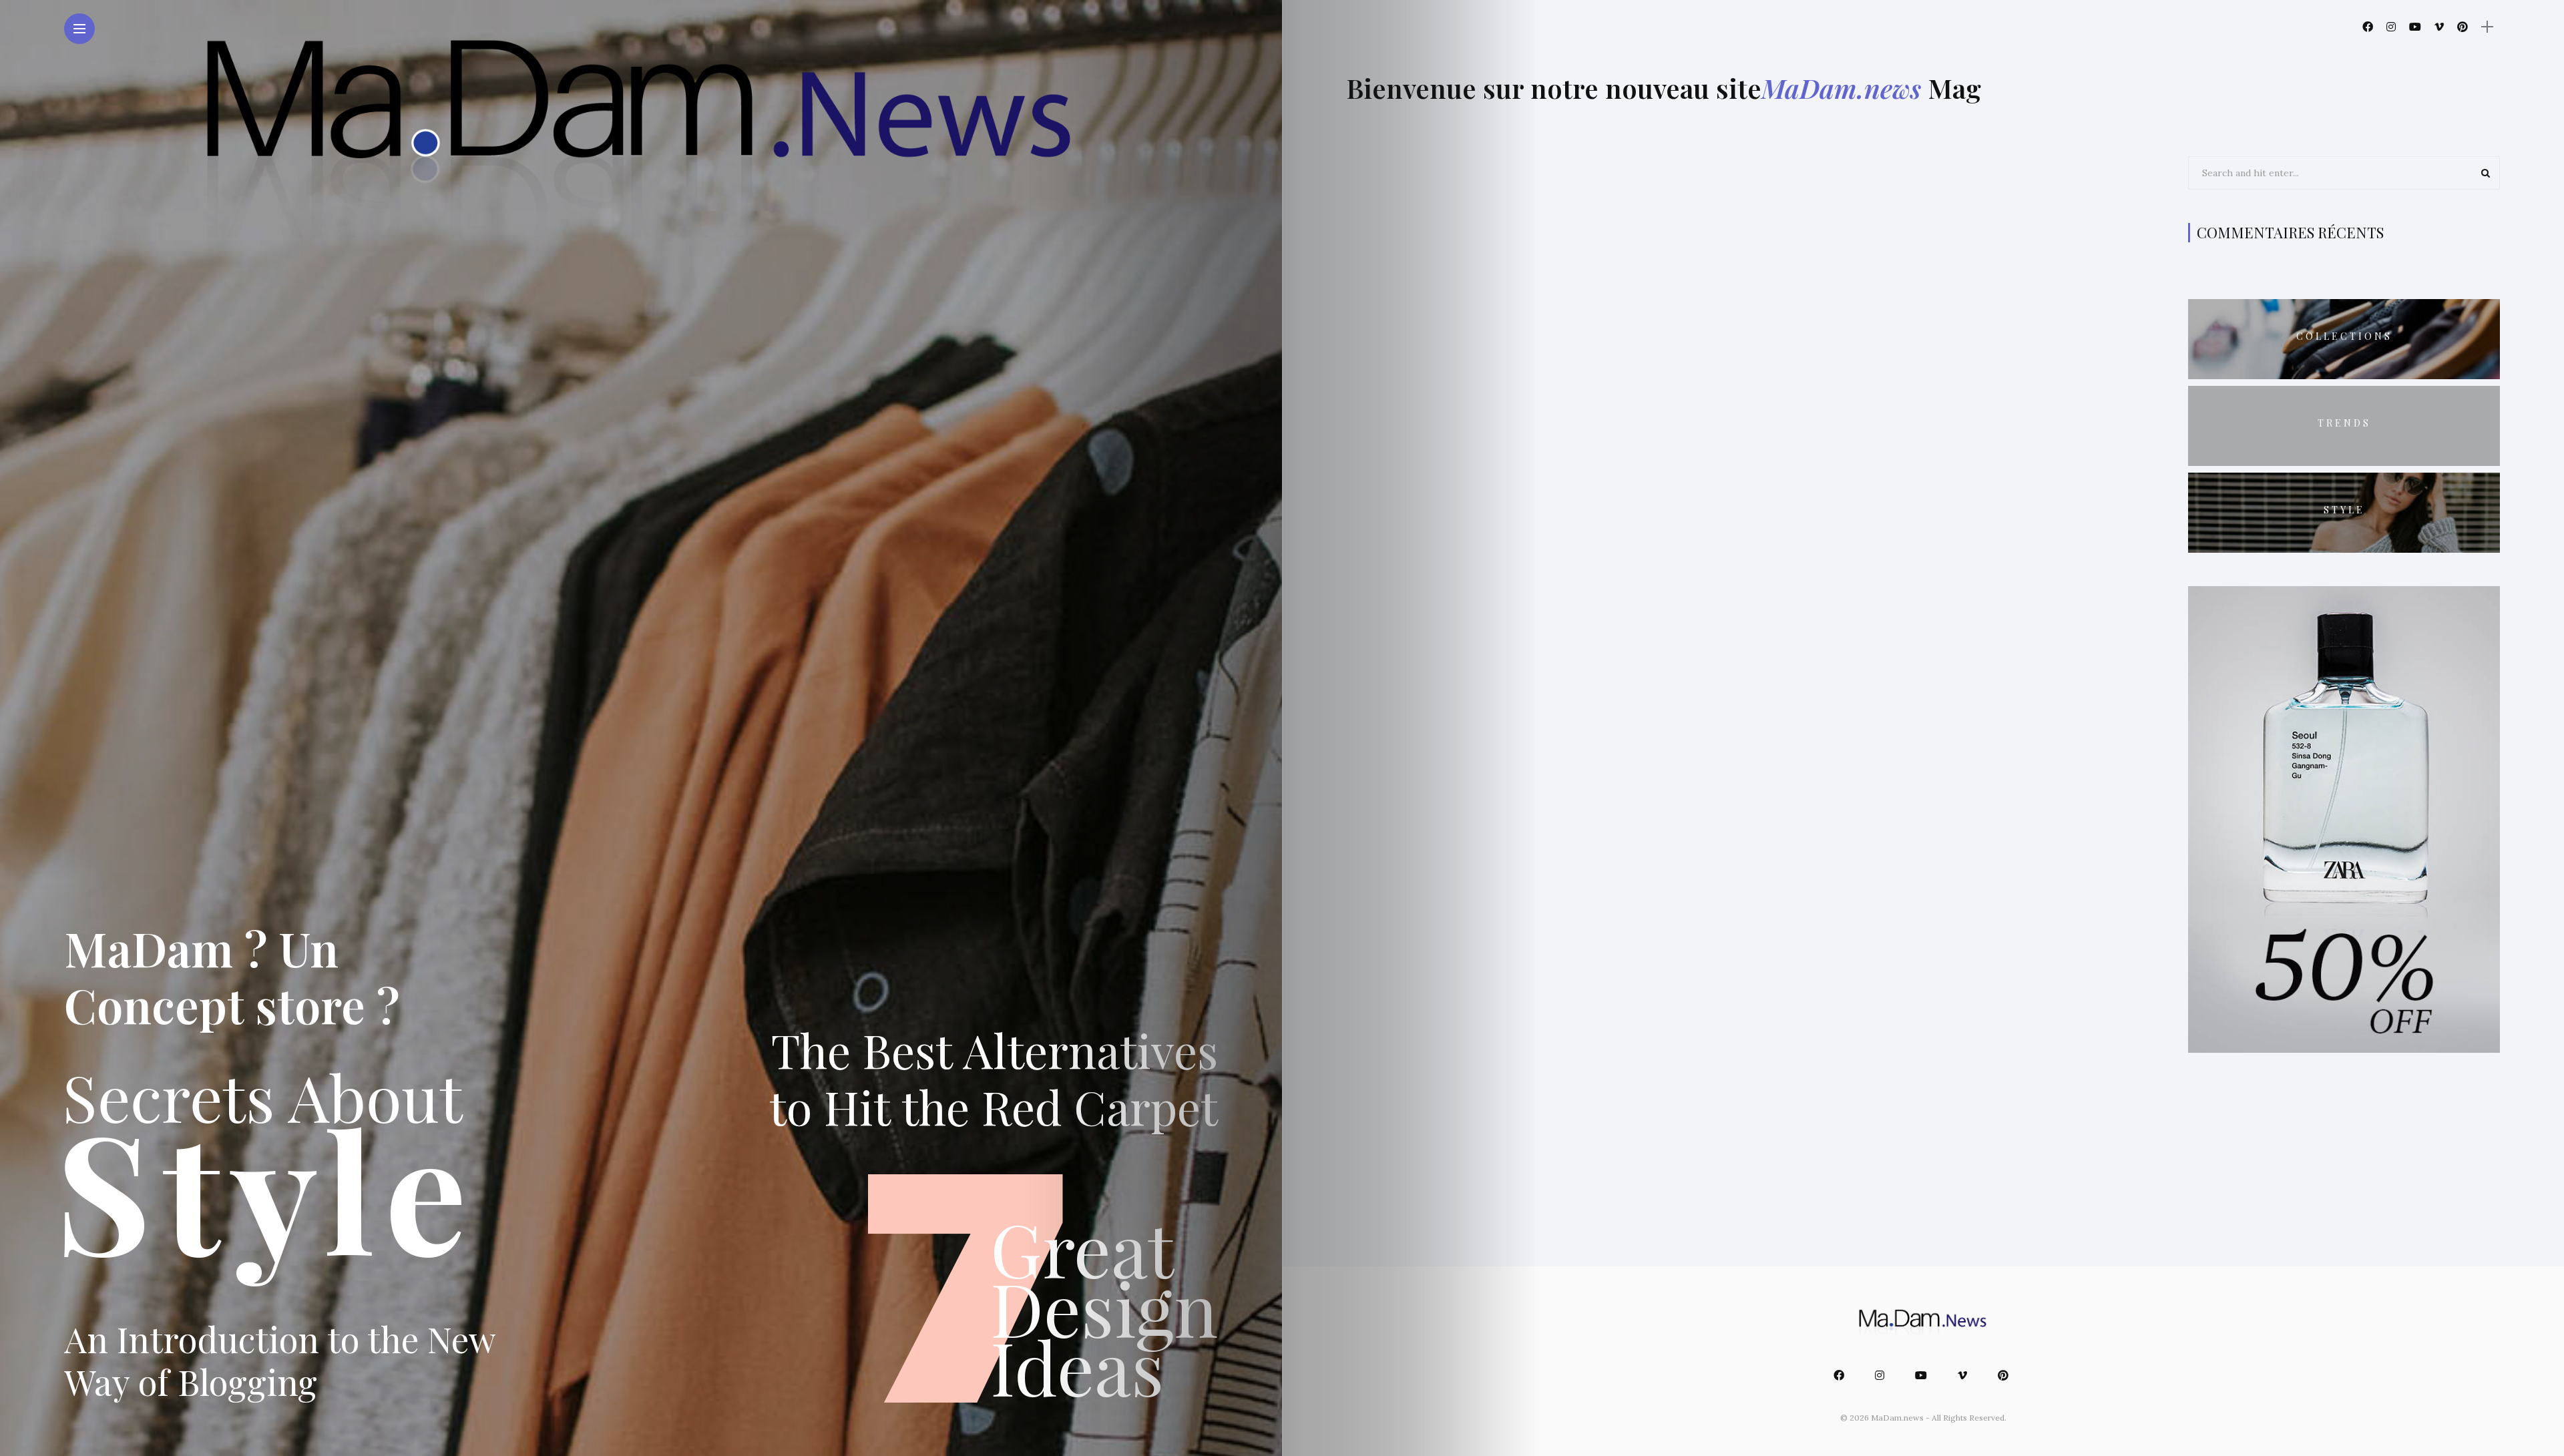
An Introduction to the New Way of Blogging (280, 1360)
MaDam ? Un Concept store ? (232, 976)
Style (2344, 510)
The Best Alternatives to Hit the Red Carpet (994, 1077)
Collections (2344, 336)
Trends (2344, 423)
